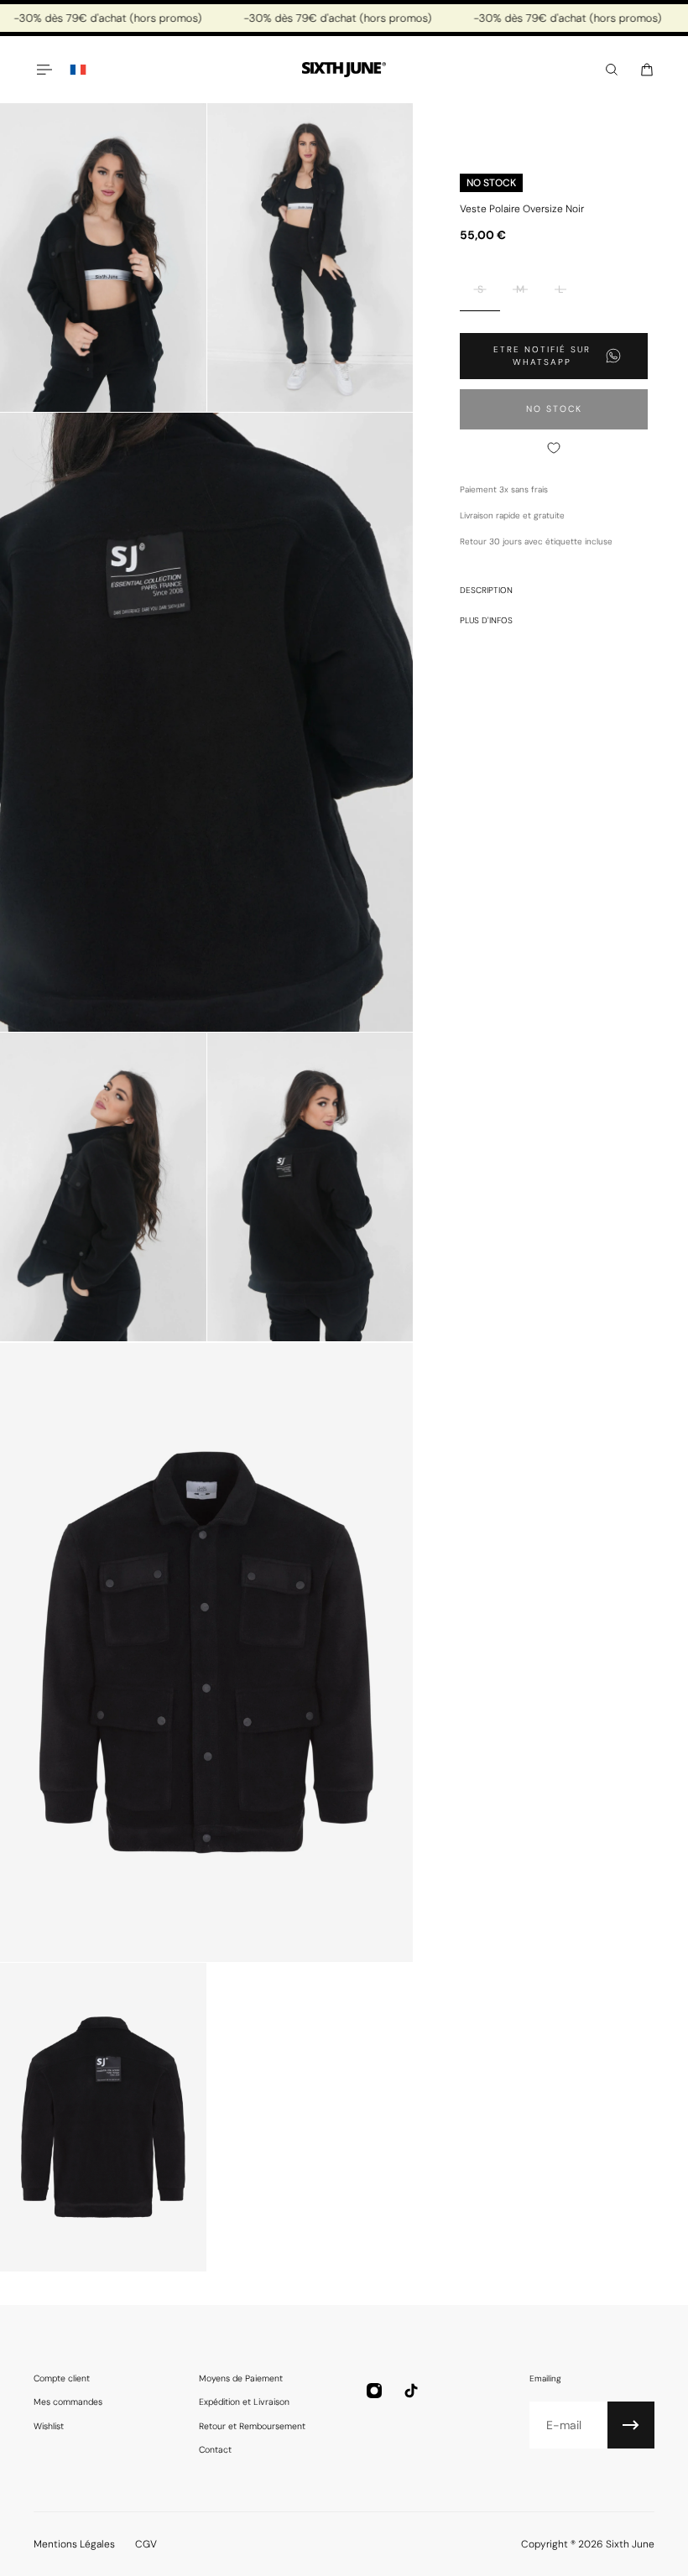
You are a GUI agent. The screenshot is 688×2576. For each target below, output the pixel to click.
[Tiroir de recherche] (612, 70)
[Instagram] (374, 2391)
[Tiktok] (411, 2391)
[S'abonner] (631, 2425)
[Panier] (647, 70)
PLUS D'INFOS (486, 620)
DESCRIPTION (486, 590)
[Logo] (344, 70)
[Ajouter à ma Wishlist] (554, 448)
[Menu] (44, 70)
